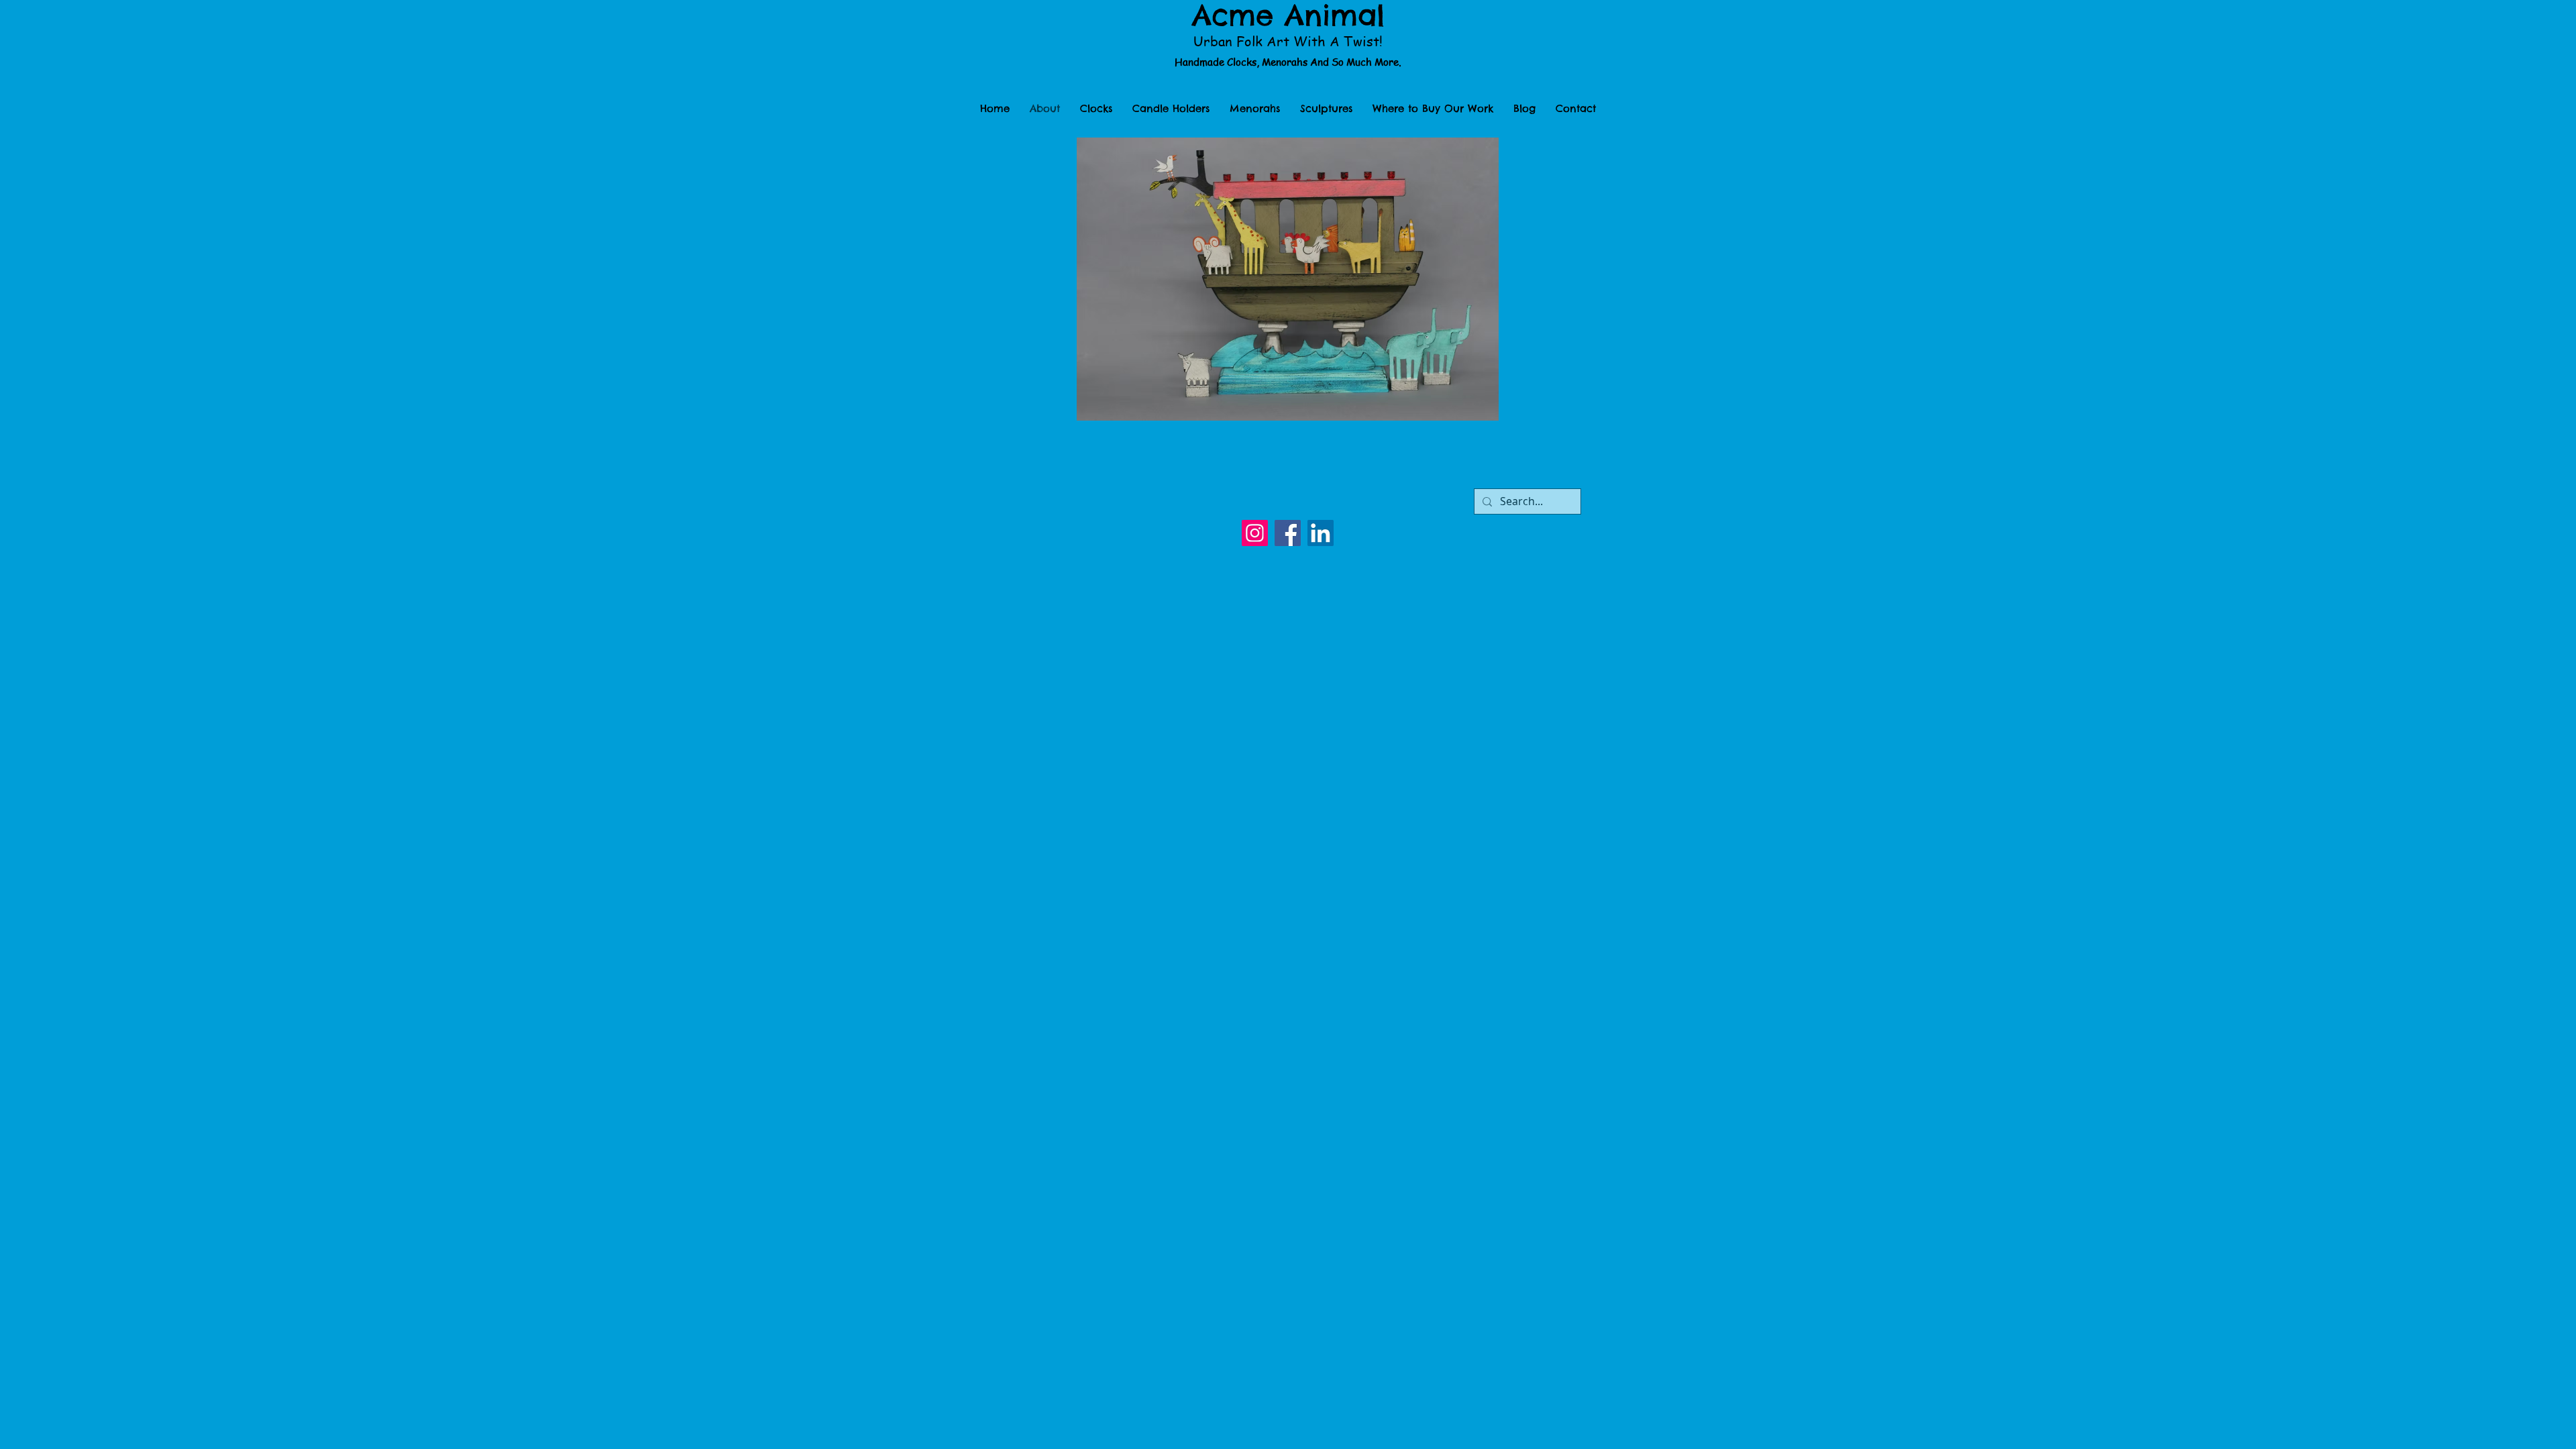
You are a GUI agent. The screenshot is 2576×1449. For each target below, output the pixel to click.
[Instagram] (1255, 533)
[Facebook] (1288, 533)
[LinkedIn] (1321, 533)
